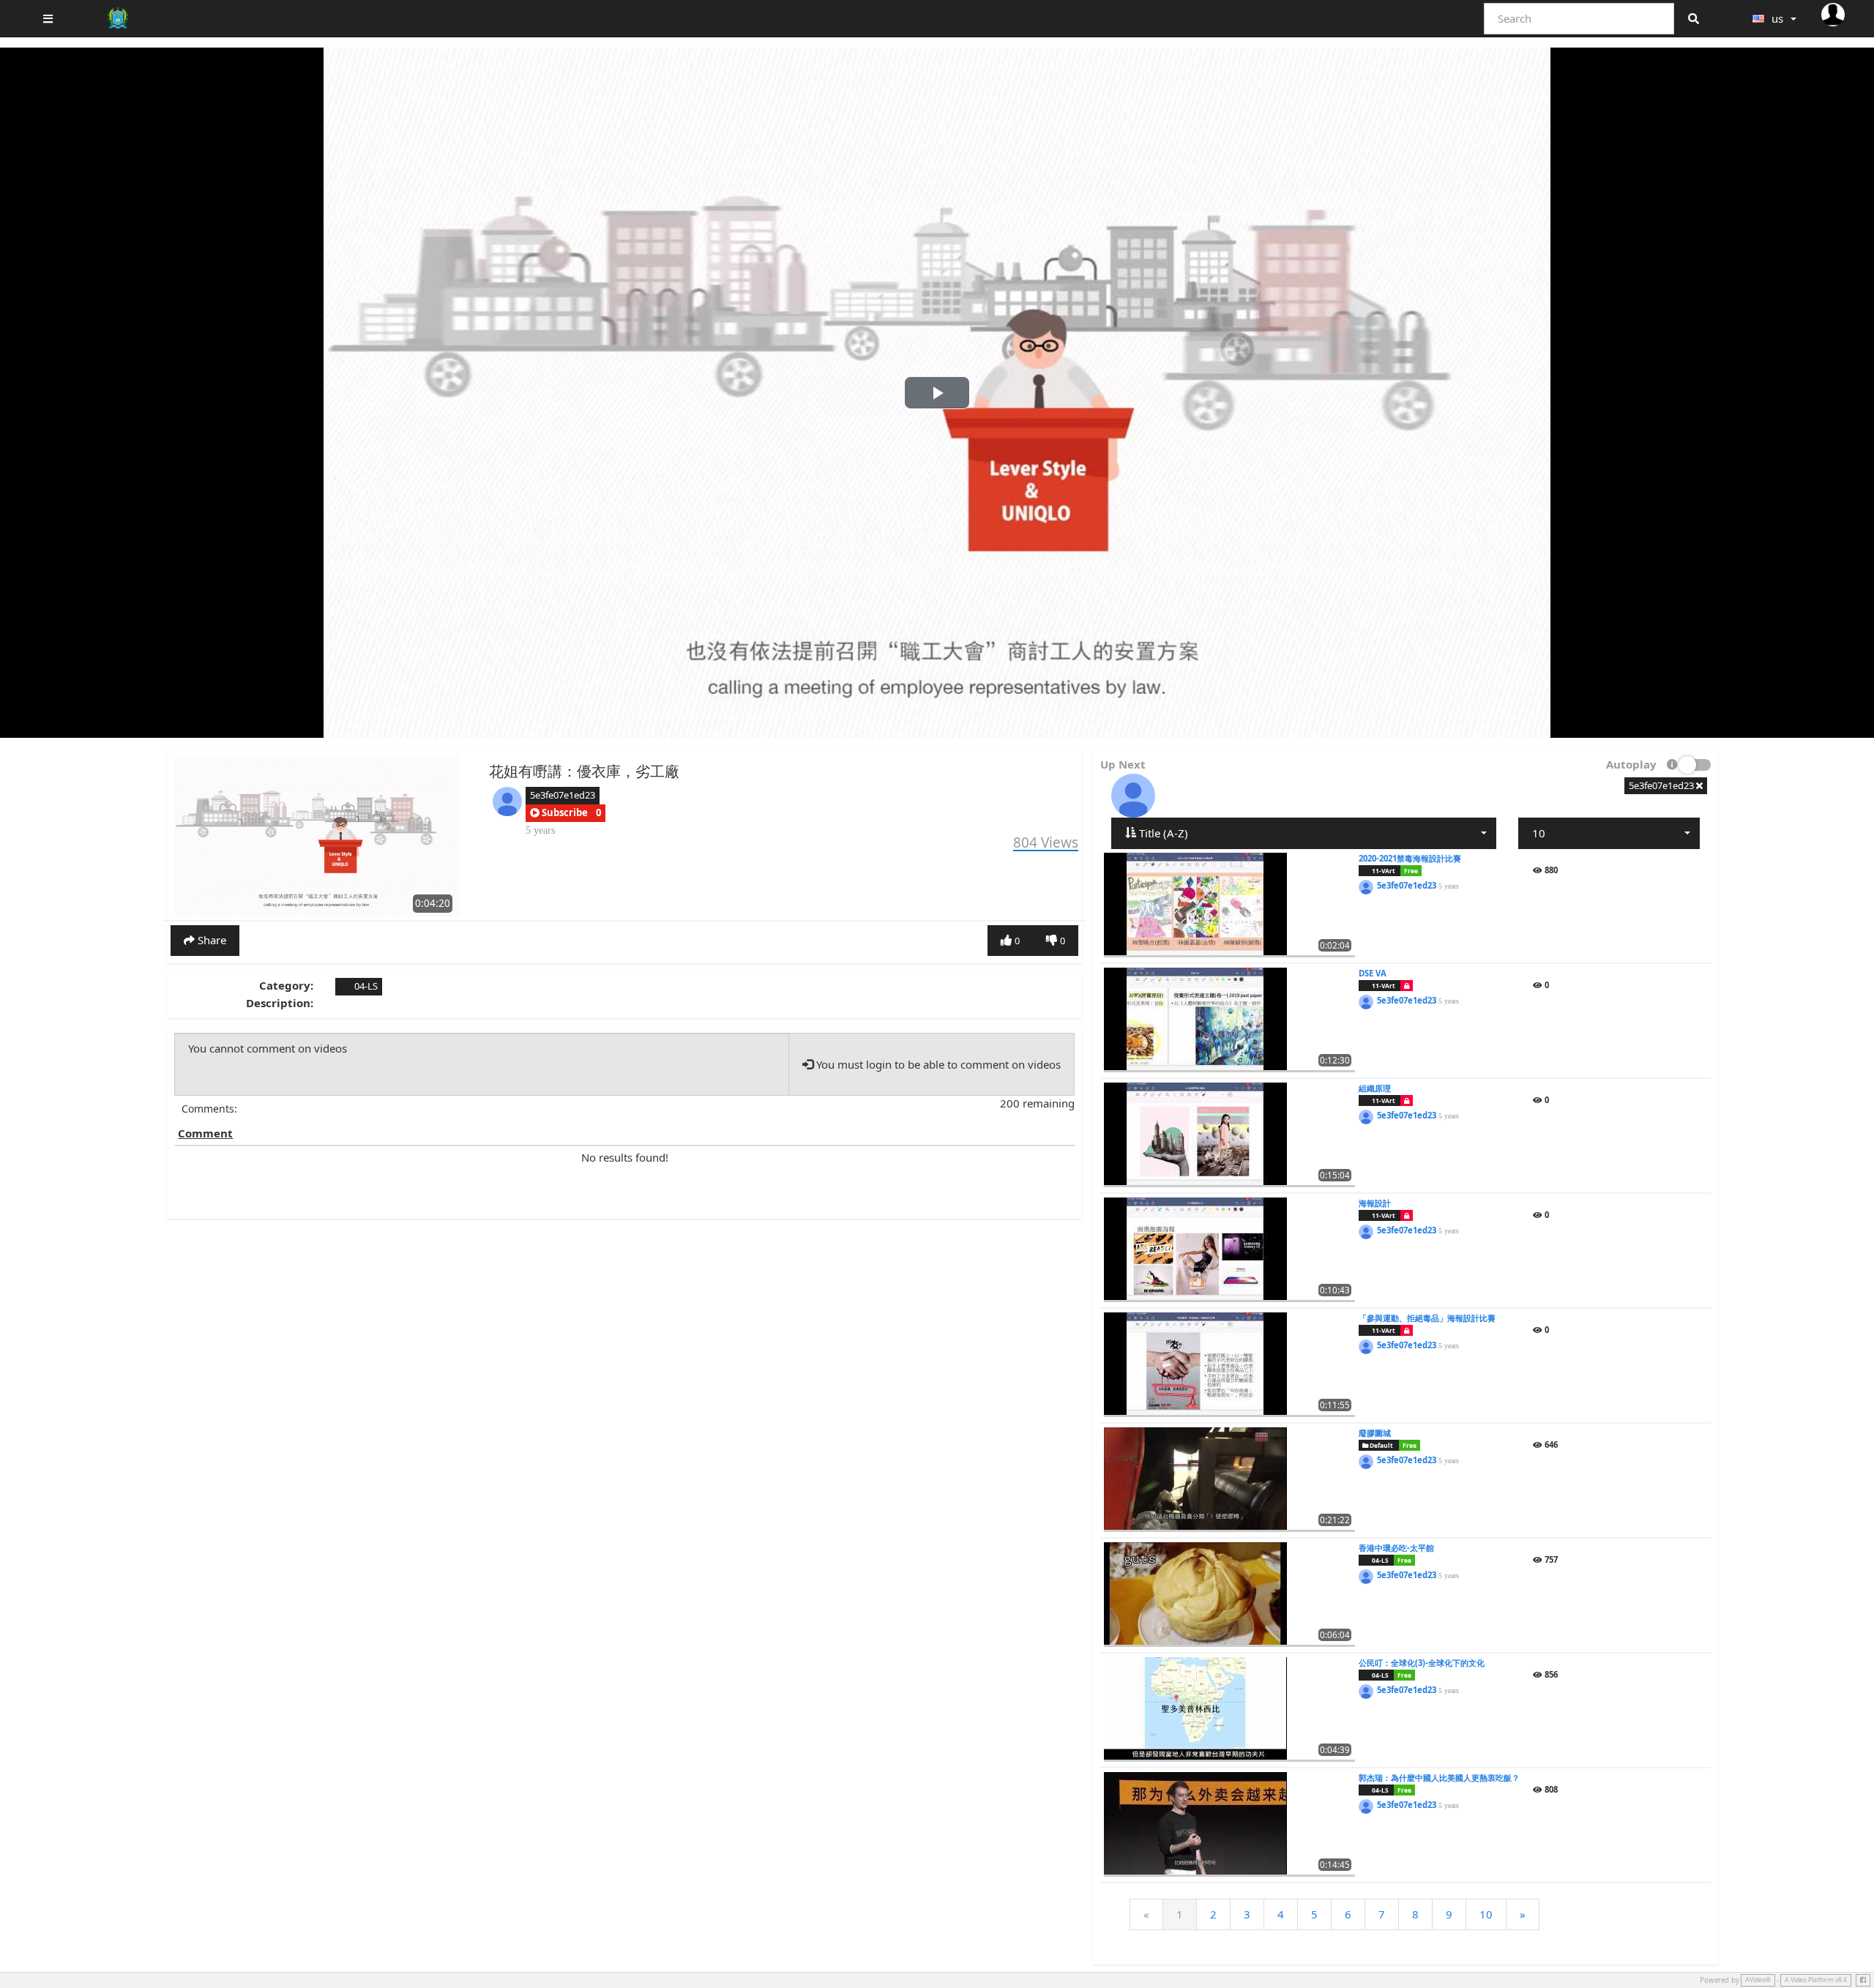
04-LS (365, 986)
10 (1486, 1914)
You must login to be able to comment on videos (937, 1064)
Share (210, 940)
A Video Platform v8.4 (1816, 1980)
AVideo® (1758, 1980)
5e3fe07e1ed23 (563, 795)
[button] (559, 813)
